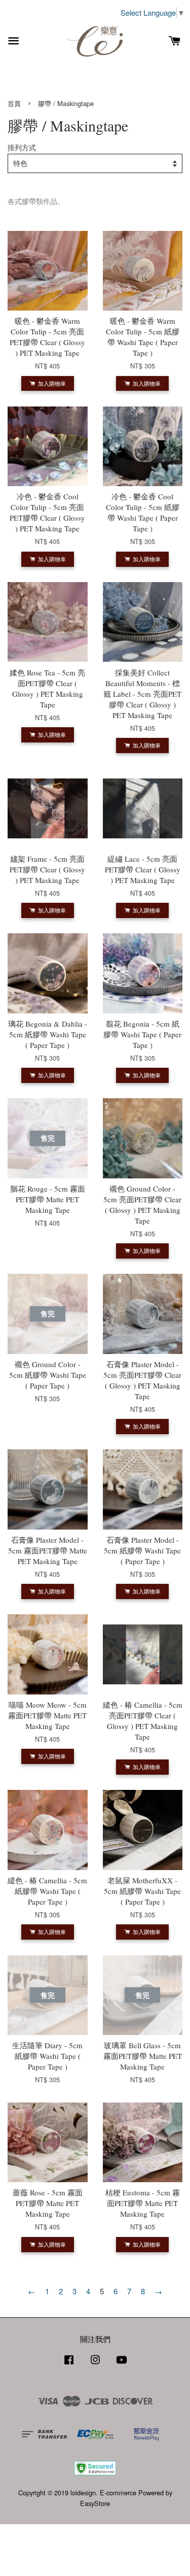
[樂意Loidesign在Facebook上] (69, 2364)
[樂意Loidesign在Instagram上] (95, 2364)
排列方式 (22, 147)
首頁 (14, 103)
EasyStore (95, 2503)
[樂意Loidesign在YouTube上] (122, 2364)
